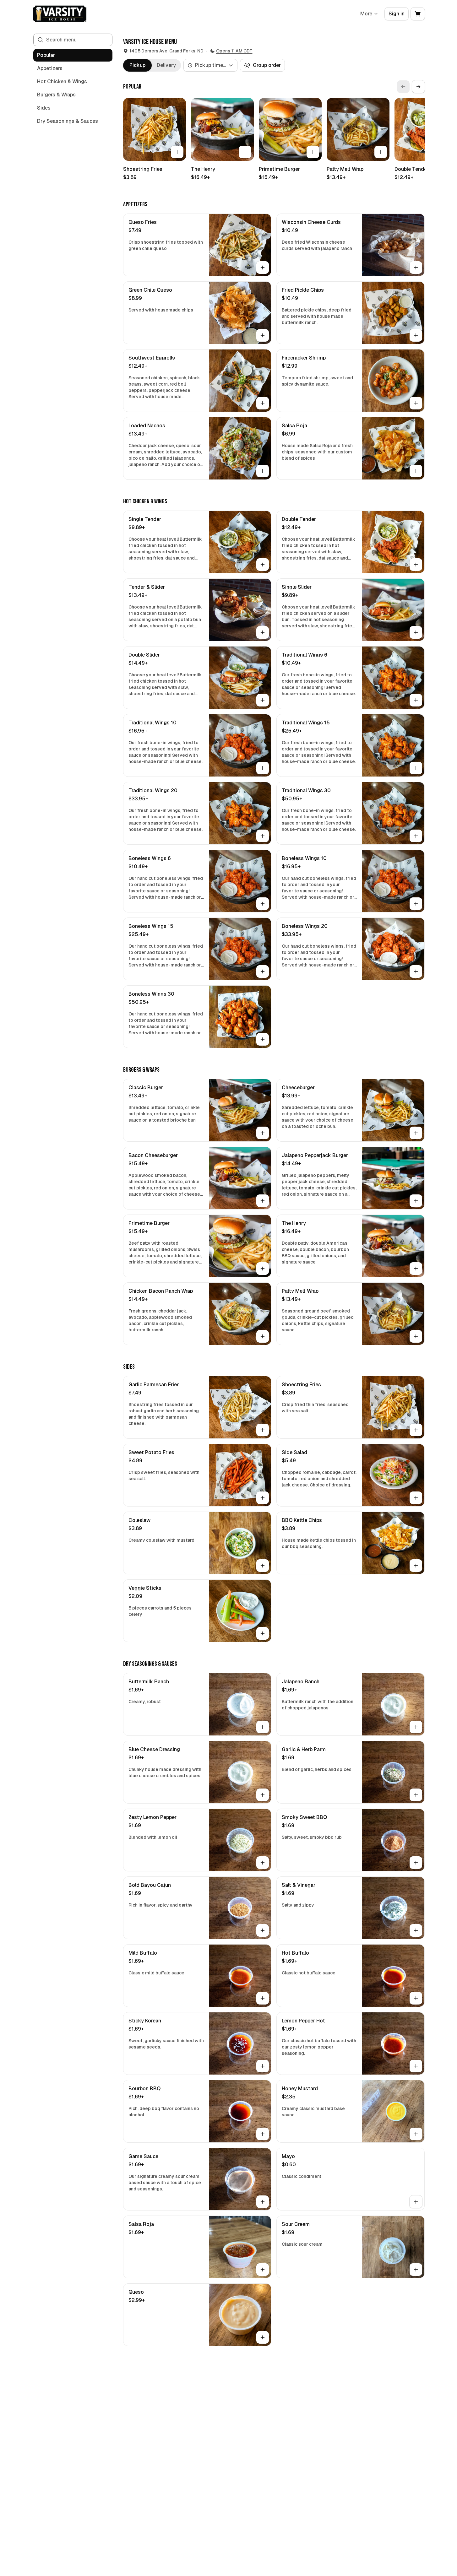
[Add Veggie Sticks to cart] (263, 1633)
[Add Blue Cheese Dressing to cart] (263, 1795)
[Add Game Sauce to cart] (263, 2202)
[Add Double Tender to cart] (416, 565)
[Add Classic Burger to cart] (263, 1133)
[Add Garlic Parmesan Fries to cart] (263, 1430)
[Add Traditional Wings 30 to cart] (416, 836)
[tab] (137, 65)
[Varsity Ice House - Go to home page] (60, 14)
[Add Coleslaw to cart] (263, 1566)
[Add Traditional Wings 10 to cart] (263, 768)
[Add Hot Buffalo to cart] (416, 1998)
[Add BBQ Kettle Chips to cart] (416, 1566)
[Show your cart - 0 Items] (418, 14)
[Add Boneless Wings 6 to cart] (263, 904)
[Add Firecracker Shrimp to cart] (416, 403)
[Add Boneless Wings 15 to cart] (263, 971)
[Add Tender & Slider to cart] (263, 632)
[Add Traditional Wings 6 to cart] (416, 700)
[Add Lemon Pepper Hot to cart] (416, 2066)
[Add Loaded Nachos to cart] (263, 471)
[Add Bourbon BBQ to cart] (263, 2134)
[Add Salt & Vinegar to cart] (416, 1930)
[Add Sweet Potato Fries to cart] (263, 1498)
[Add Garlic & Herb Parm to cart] (416, 1795)
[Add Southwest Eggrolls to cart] (263, 403)
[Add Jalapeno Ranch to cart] (416, 1727)
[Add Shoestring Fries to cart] (177, 152)
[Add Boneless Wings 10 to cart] (416, 904)
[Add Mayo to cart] (416, 2202)
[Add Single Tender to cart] (263, 565)
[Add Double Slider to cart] (263, 700)
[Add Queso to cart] (263, 2337)
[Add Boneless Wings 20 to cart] (416, 971)
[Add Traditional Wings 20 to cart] (263, 836)
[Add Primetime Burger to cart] (313, 152)
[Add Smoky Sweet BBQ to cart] (416, 1863)
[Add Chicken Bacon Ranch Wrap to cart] (263, 1336)
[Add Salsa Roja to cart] (416, 471)
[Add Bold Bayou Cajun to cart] (263, 1930)
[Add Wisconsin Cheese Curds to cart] (416, 268)
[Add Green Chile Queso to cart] (263, 335)
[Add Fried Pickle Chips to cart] (416, 335)
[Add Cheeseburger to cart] (416, 1133)
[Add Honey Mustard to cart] (416, 2134)
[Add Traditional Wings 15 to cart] (416, 768)
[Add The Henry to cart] (245, 152)
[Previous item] (403, 87)
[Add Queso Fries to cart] (263, 268)
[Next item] (418, 87)
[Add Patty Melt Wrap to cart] (381, 152)
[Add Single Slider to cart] (416, 632)
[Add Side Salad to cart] (416, 1498)
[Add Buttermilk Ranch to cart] (263, 1727)
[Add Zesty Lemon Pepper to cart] (263, 1863)
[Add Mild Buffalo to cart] (263, 1998)
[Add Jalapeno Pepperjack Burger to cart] (416, 1201)
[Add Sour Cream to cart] (416, 2270)
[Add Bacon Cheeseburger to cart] (263, 1201)
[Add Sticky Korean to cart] (263, 2066)
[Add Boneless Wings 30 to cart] (263, 1039)
